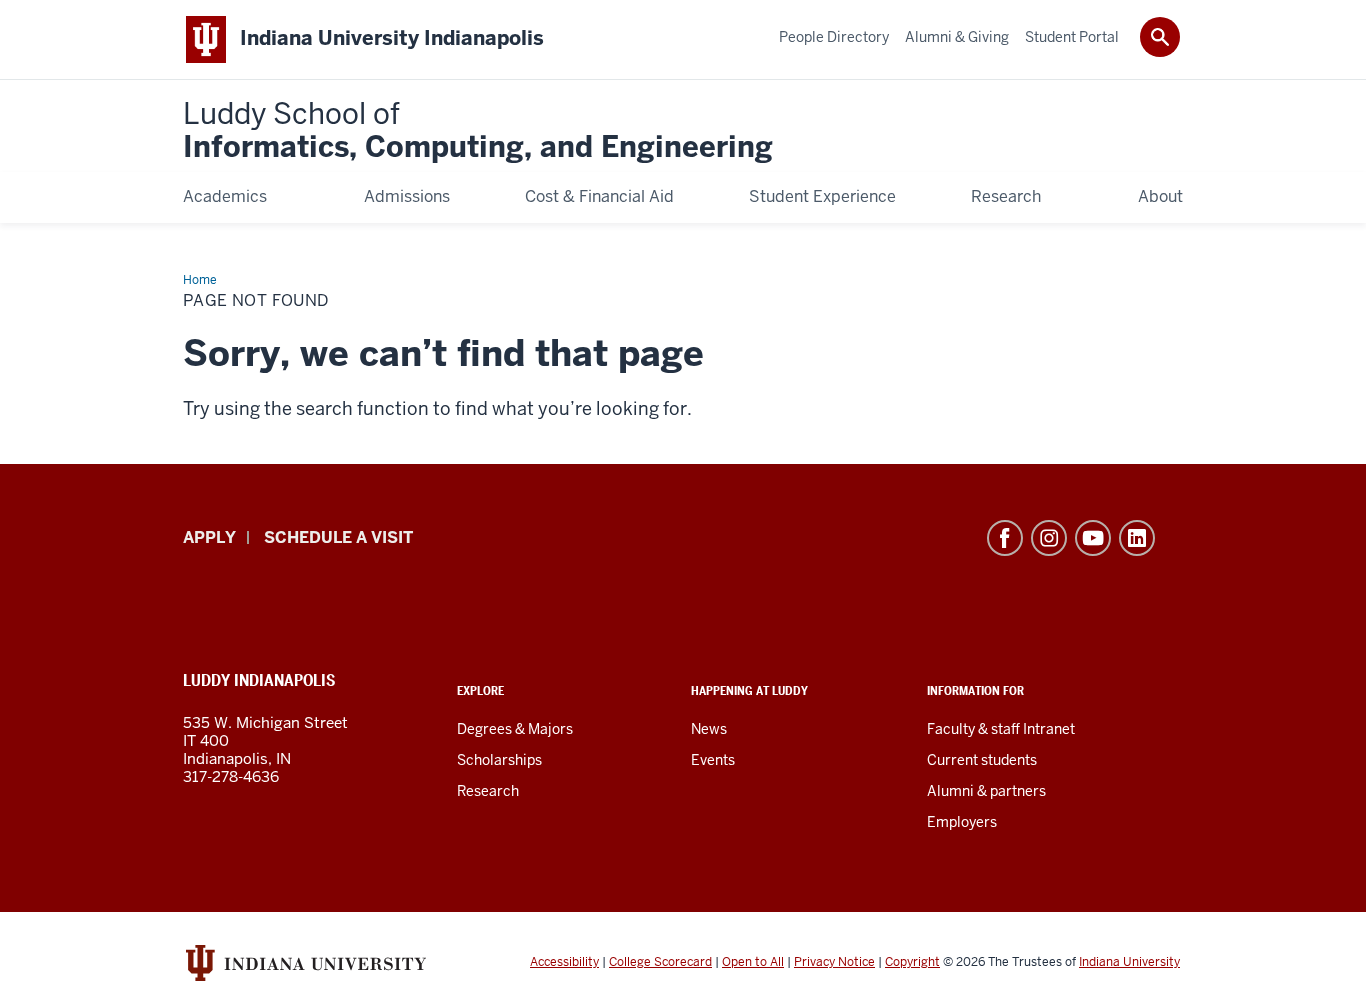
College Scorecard (660, 962)
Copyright (912, 962)
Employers (962, 822)
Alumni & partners (986, 791)
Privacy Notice (834, 962)
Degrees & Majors (515, 729)
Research (488, 791)
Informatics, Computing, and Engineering (478, 131)
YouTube (1093, 538)
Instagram (1049, 538)
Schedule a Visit (338, 537)
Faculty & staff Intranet (1001, 729)
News (709, 729)
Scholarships (499, 760)
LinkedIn (1137, 538)
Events (713, 760)
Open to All (753, 962)
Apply (209, 537)
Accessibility (564, 962)
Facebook (1005, 538)
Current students (982, 760)
